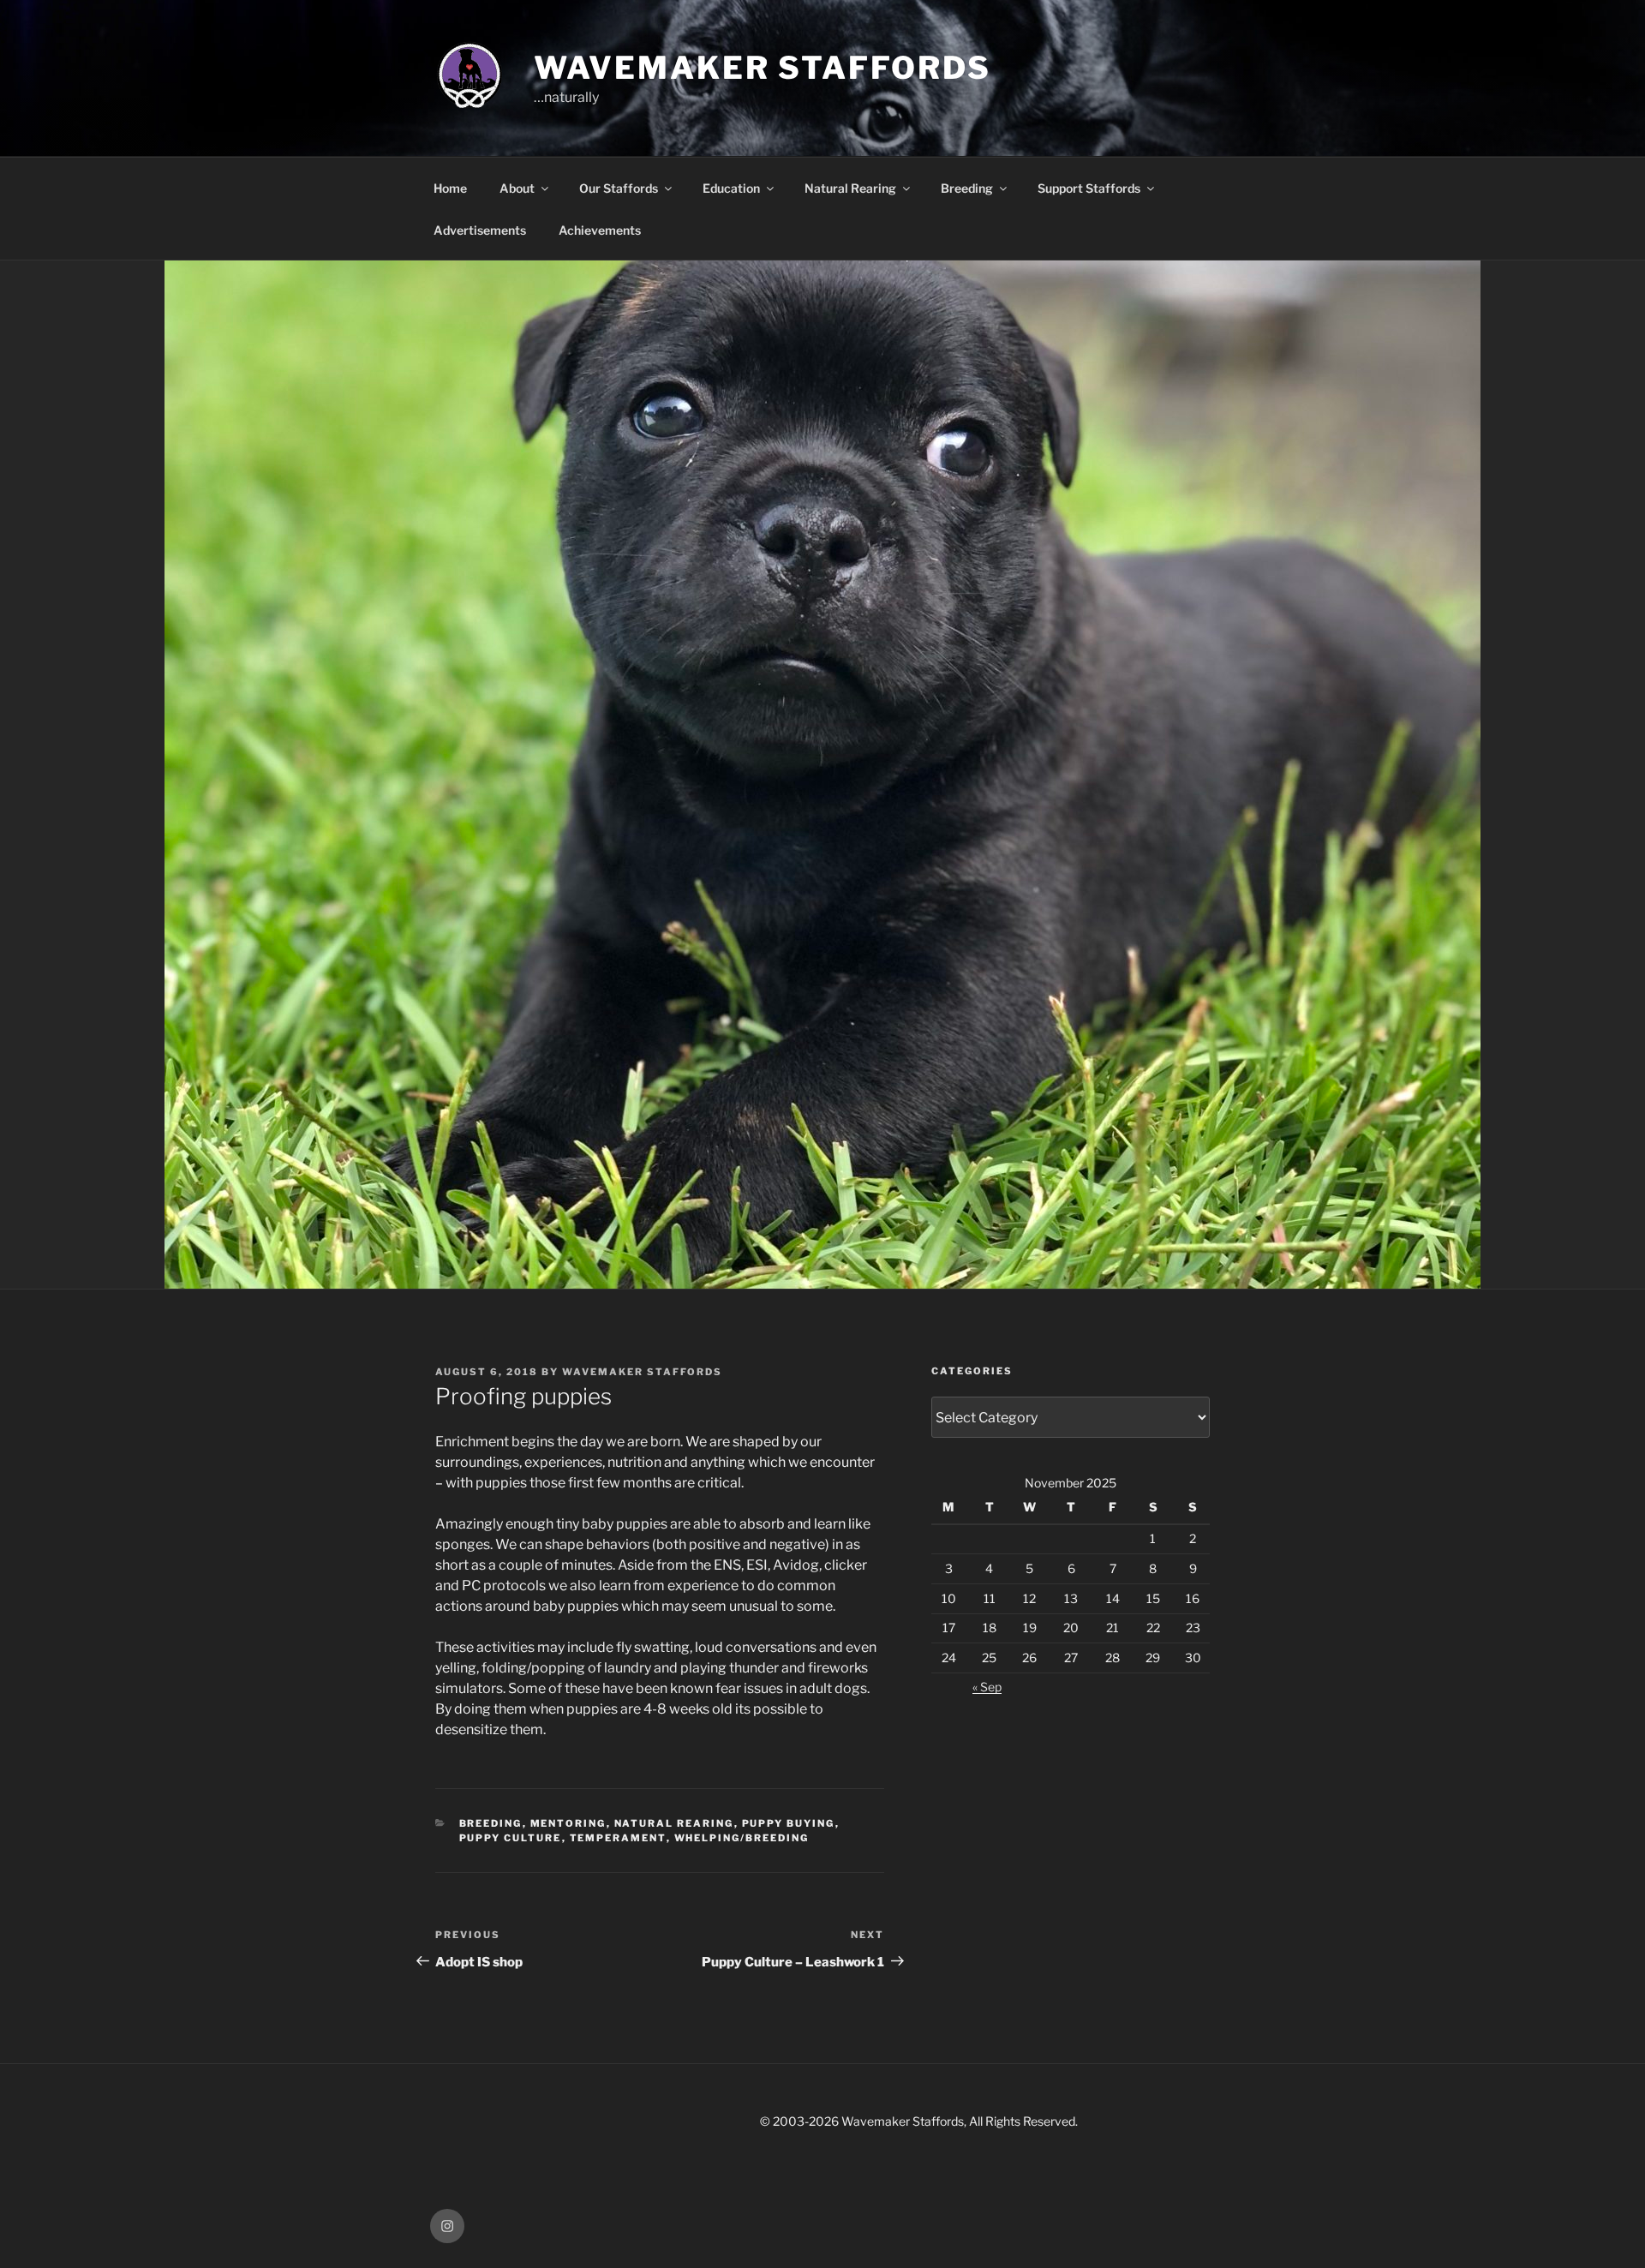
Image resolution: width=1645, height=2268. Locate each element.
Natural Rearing (850, 188)
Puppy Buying (789, 1823)
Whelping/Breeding (742, 1838)
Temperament (618, 1838)
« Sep (987, 1687)
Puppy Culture (511, 1838)
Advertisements (480, 230)
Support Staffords (1089, 188)
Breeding (967, 188)
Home (450, 188)
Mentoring (568, 1823)
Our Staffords (619, 188)
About (517, 188)
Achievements (600, 230)
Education (731, 188)
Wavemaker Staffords (763, 68)
